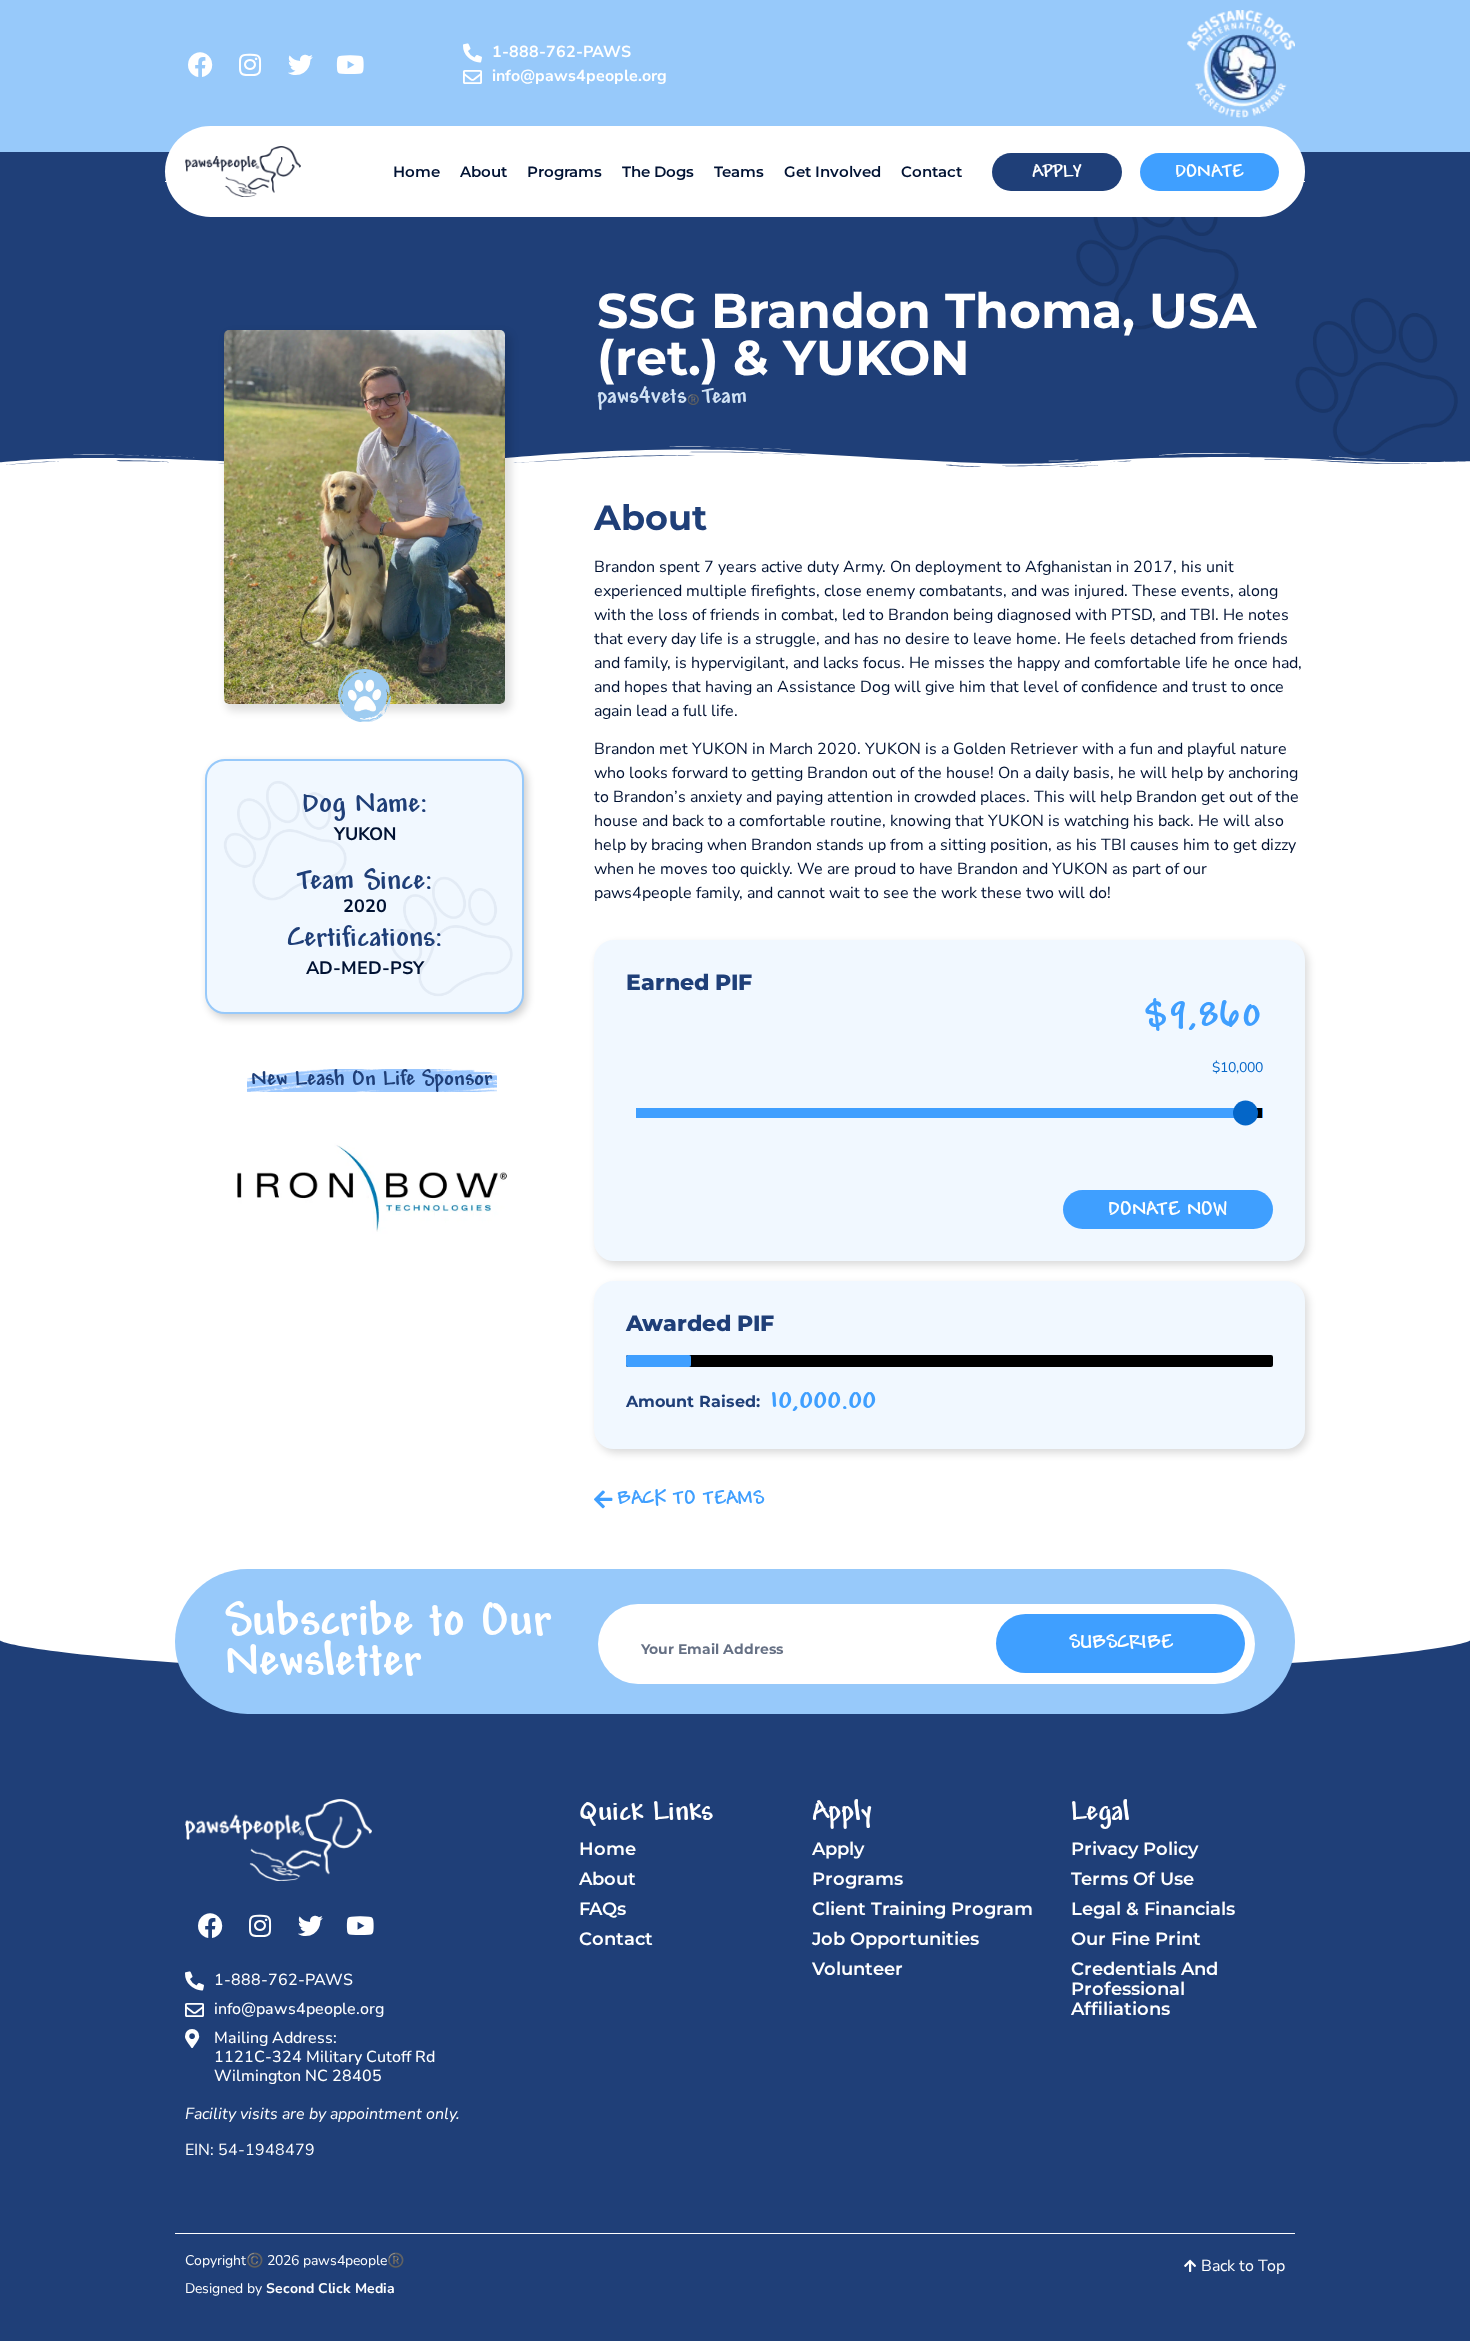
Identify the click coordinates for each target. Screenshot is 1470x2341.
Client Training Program (922, 1909)
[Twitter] (300, 64)
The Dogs (658, 171)
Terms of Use (1132, 1879)
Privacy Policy (1134, 1849)
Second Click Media (330, 2288)
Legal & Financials (1153, 1909)
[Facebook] (200, 64)
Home (416, 171)
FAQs (602, 1909)
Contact (931, 171)
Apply (838, 1849)
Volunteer (857, 1969)
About (483, 171)
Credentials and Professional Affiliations (1144, 1989)
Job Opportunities (895, 1939)
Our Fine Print (1136, 1939)
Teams (739, 171)
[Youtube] (350, 64)
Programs (564, 171)
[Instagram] (250, 64)
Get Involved (832, 171)
